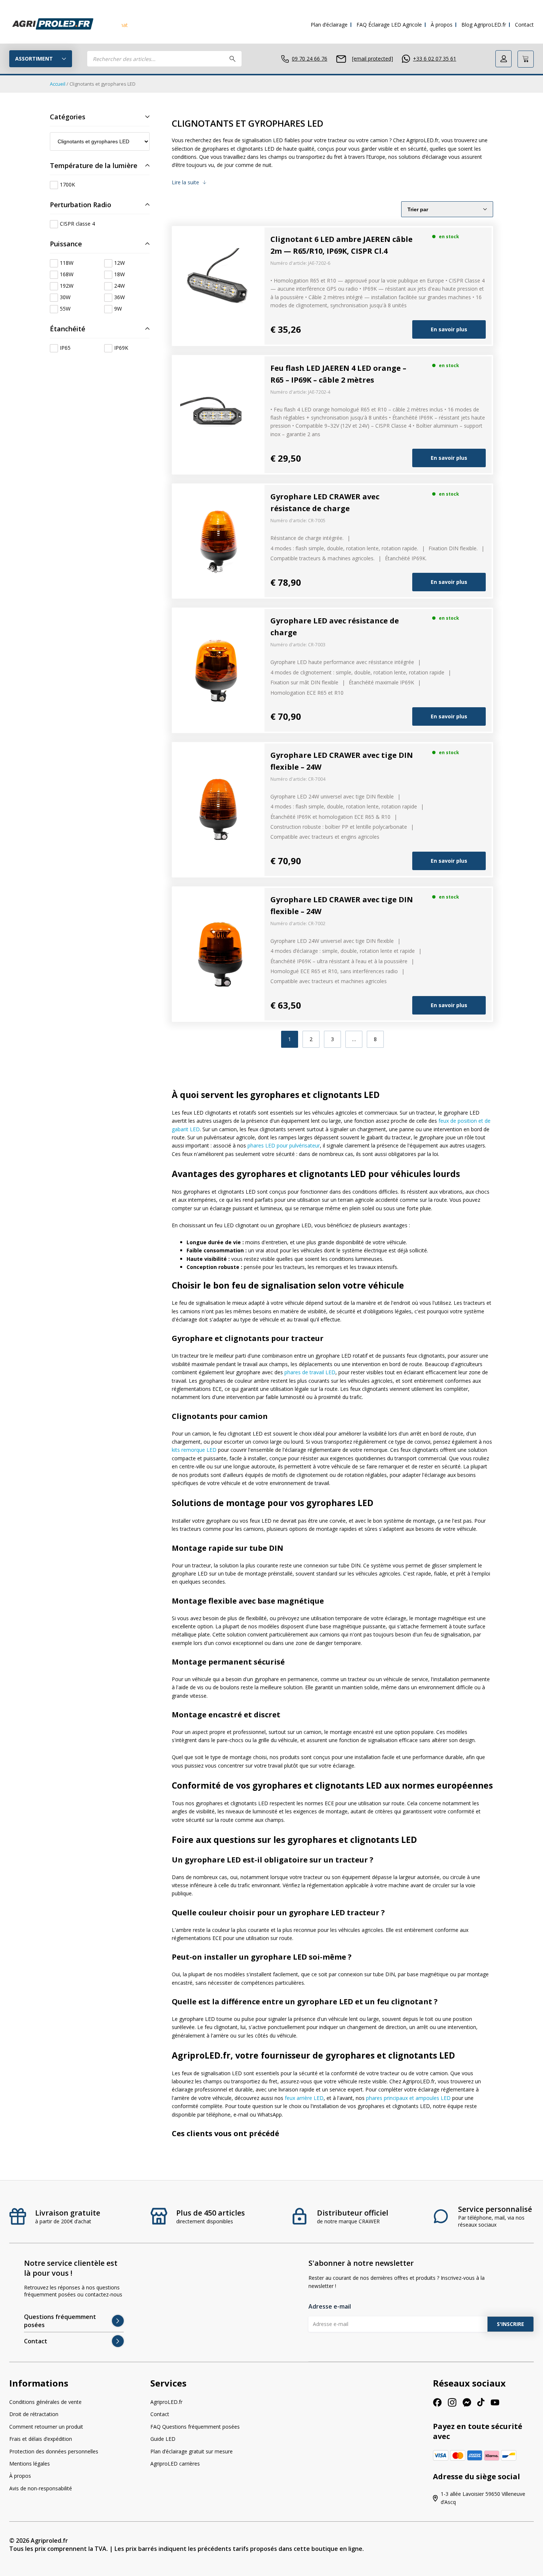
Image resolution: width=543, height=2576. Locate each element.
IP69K (121, 348)
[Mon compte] (503, 59)
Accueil (58, 84)
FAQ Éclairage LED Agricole (389, 25)
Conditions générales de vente (45, 2402)
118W (67, 263)
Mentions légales (30, 2464)
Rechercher (233, 59)
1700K (67, 185)
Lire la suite (185, 182)
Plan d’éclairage (329, 25)
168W (67, 274)
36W (119, 297)
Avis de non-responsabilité (41, 2488)
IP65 (65, 348)
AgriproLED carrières (175, 2464)
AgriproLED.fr (166, 2402)
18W (119, 274)
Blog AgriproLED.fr (484, 25)
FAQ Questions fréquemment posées (195, 2427)
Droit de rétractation (34, 2414)
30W (65, 297)
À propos (442, 25)
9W (118, 309)
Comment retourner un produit (46, 2427)
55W (65, 309)
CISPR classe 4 (77, 224)
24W (119, 286)
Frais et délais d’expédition (41, 2439)
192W (67, 286)
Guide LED (163, 2439)
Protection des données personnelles (54, 2451)
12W (119, 263)
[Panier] (526, 59)
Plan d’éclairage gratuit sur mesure (192, 2451)
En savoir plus (449, 329)
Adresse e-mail (330, 2306)
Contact (524, 25)
